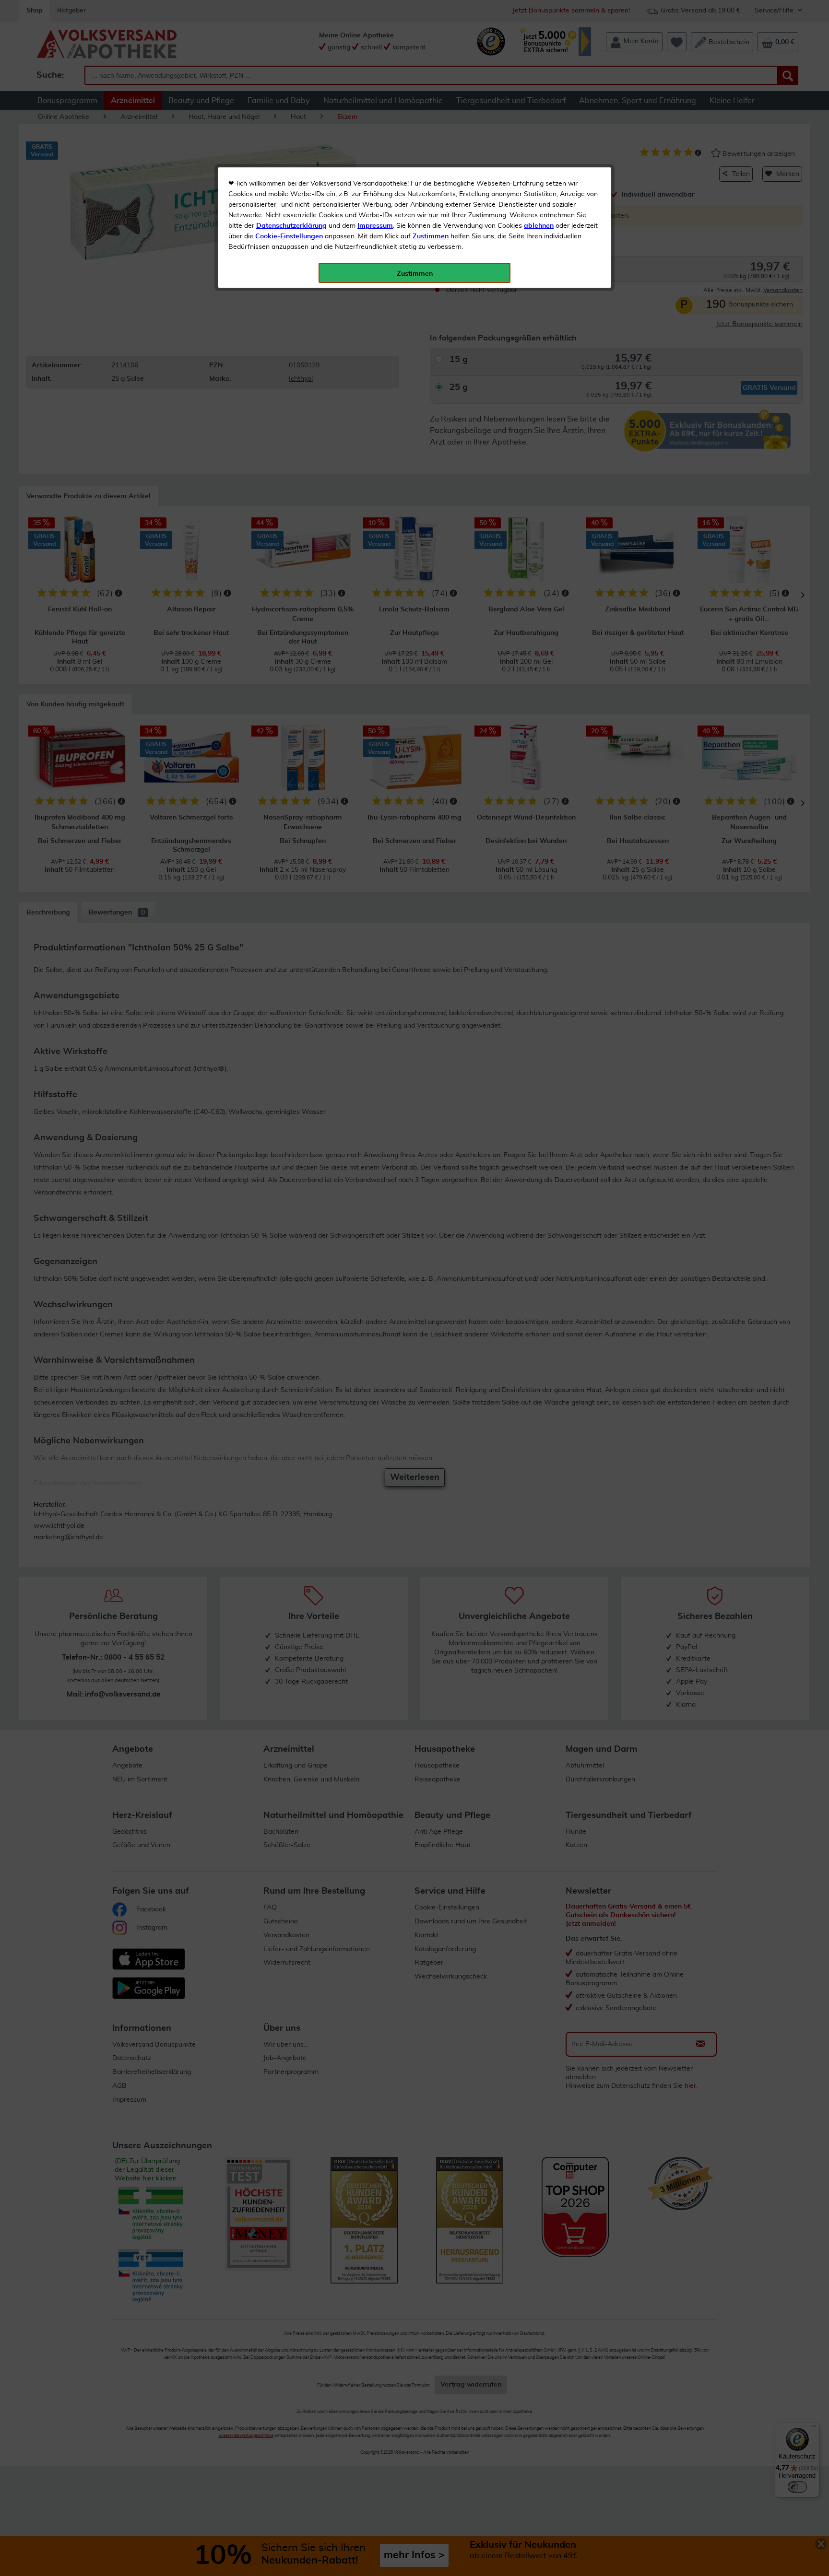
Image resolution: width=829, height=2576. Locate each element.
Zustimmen (431, 236)
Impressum (375, 226)
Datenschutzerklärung (291, 226)
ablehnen (539, 226)
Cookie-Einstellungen (289, 236)
